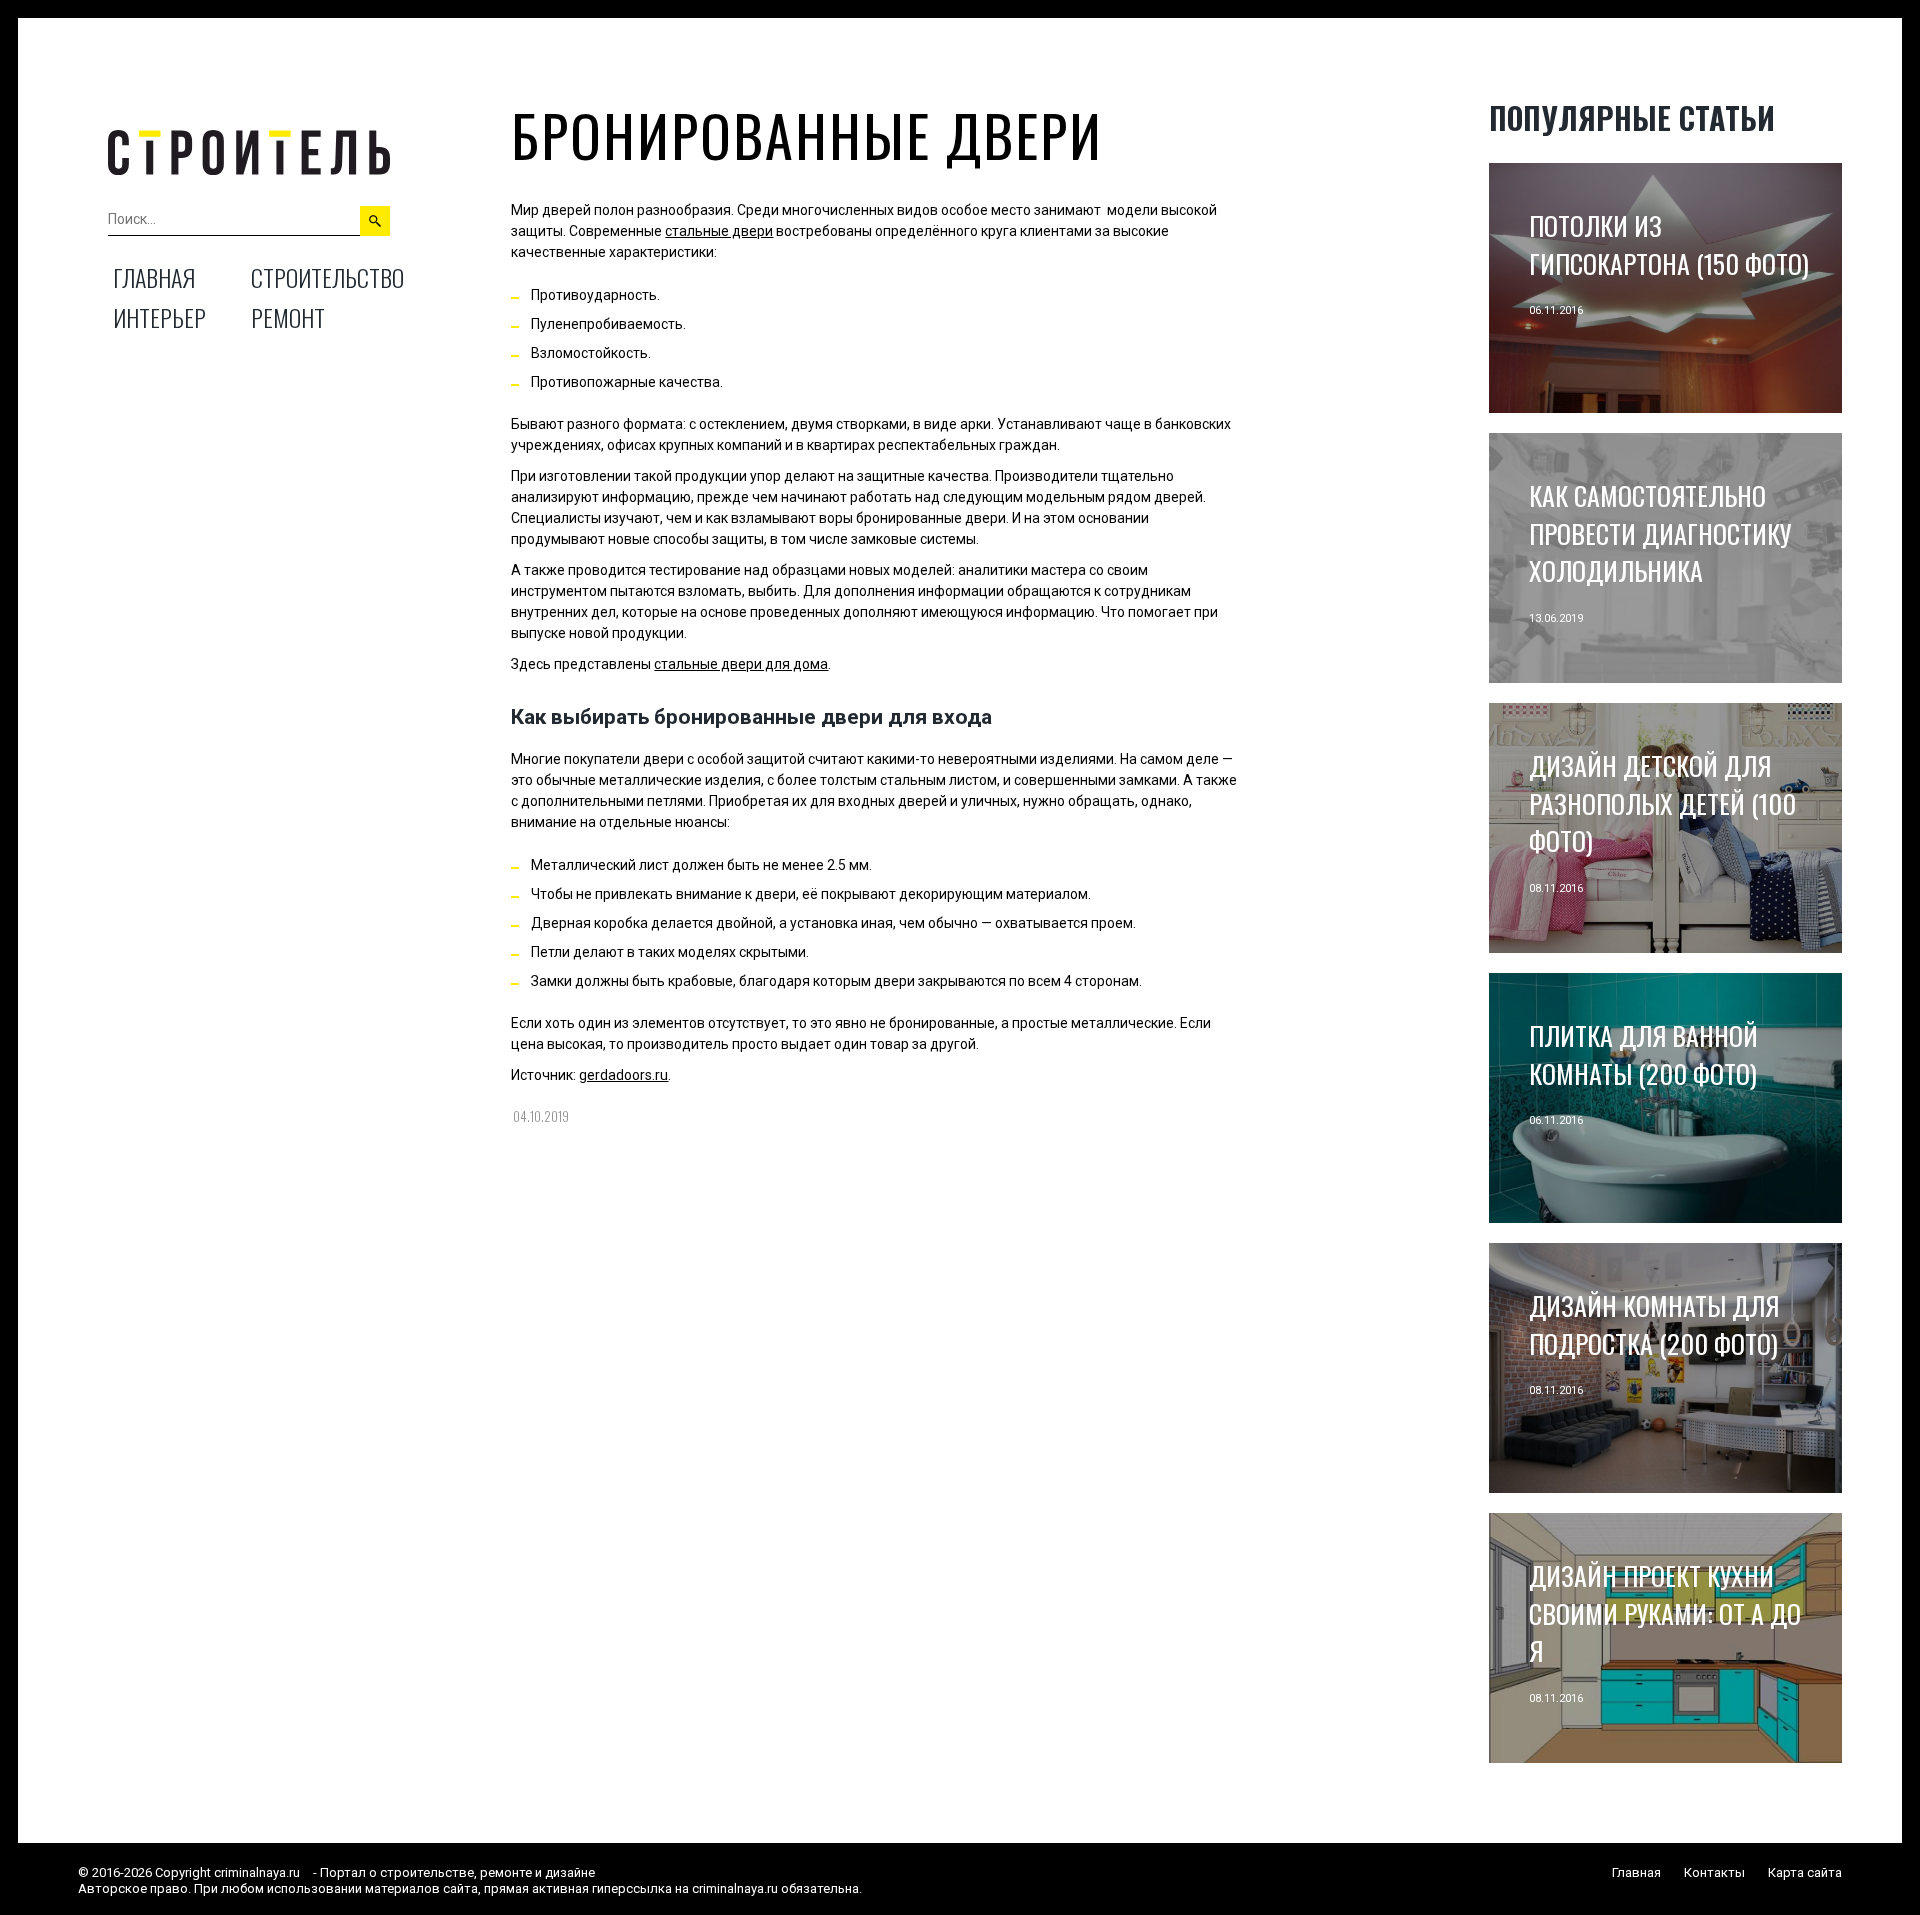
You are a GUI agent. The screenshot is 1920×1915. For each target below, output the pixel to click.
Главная (154, 277)
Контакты (1714, 1872)
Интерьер (159, 317)
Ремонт (288, 317)
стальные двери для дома (741, 664)
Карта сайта (1805, 1872)
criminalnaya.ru (257, 1872)
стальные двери (719, 231)
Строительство (327, 277)
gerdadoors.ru (623, 1075)
